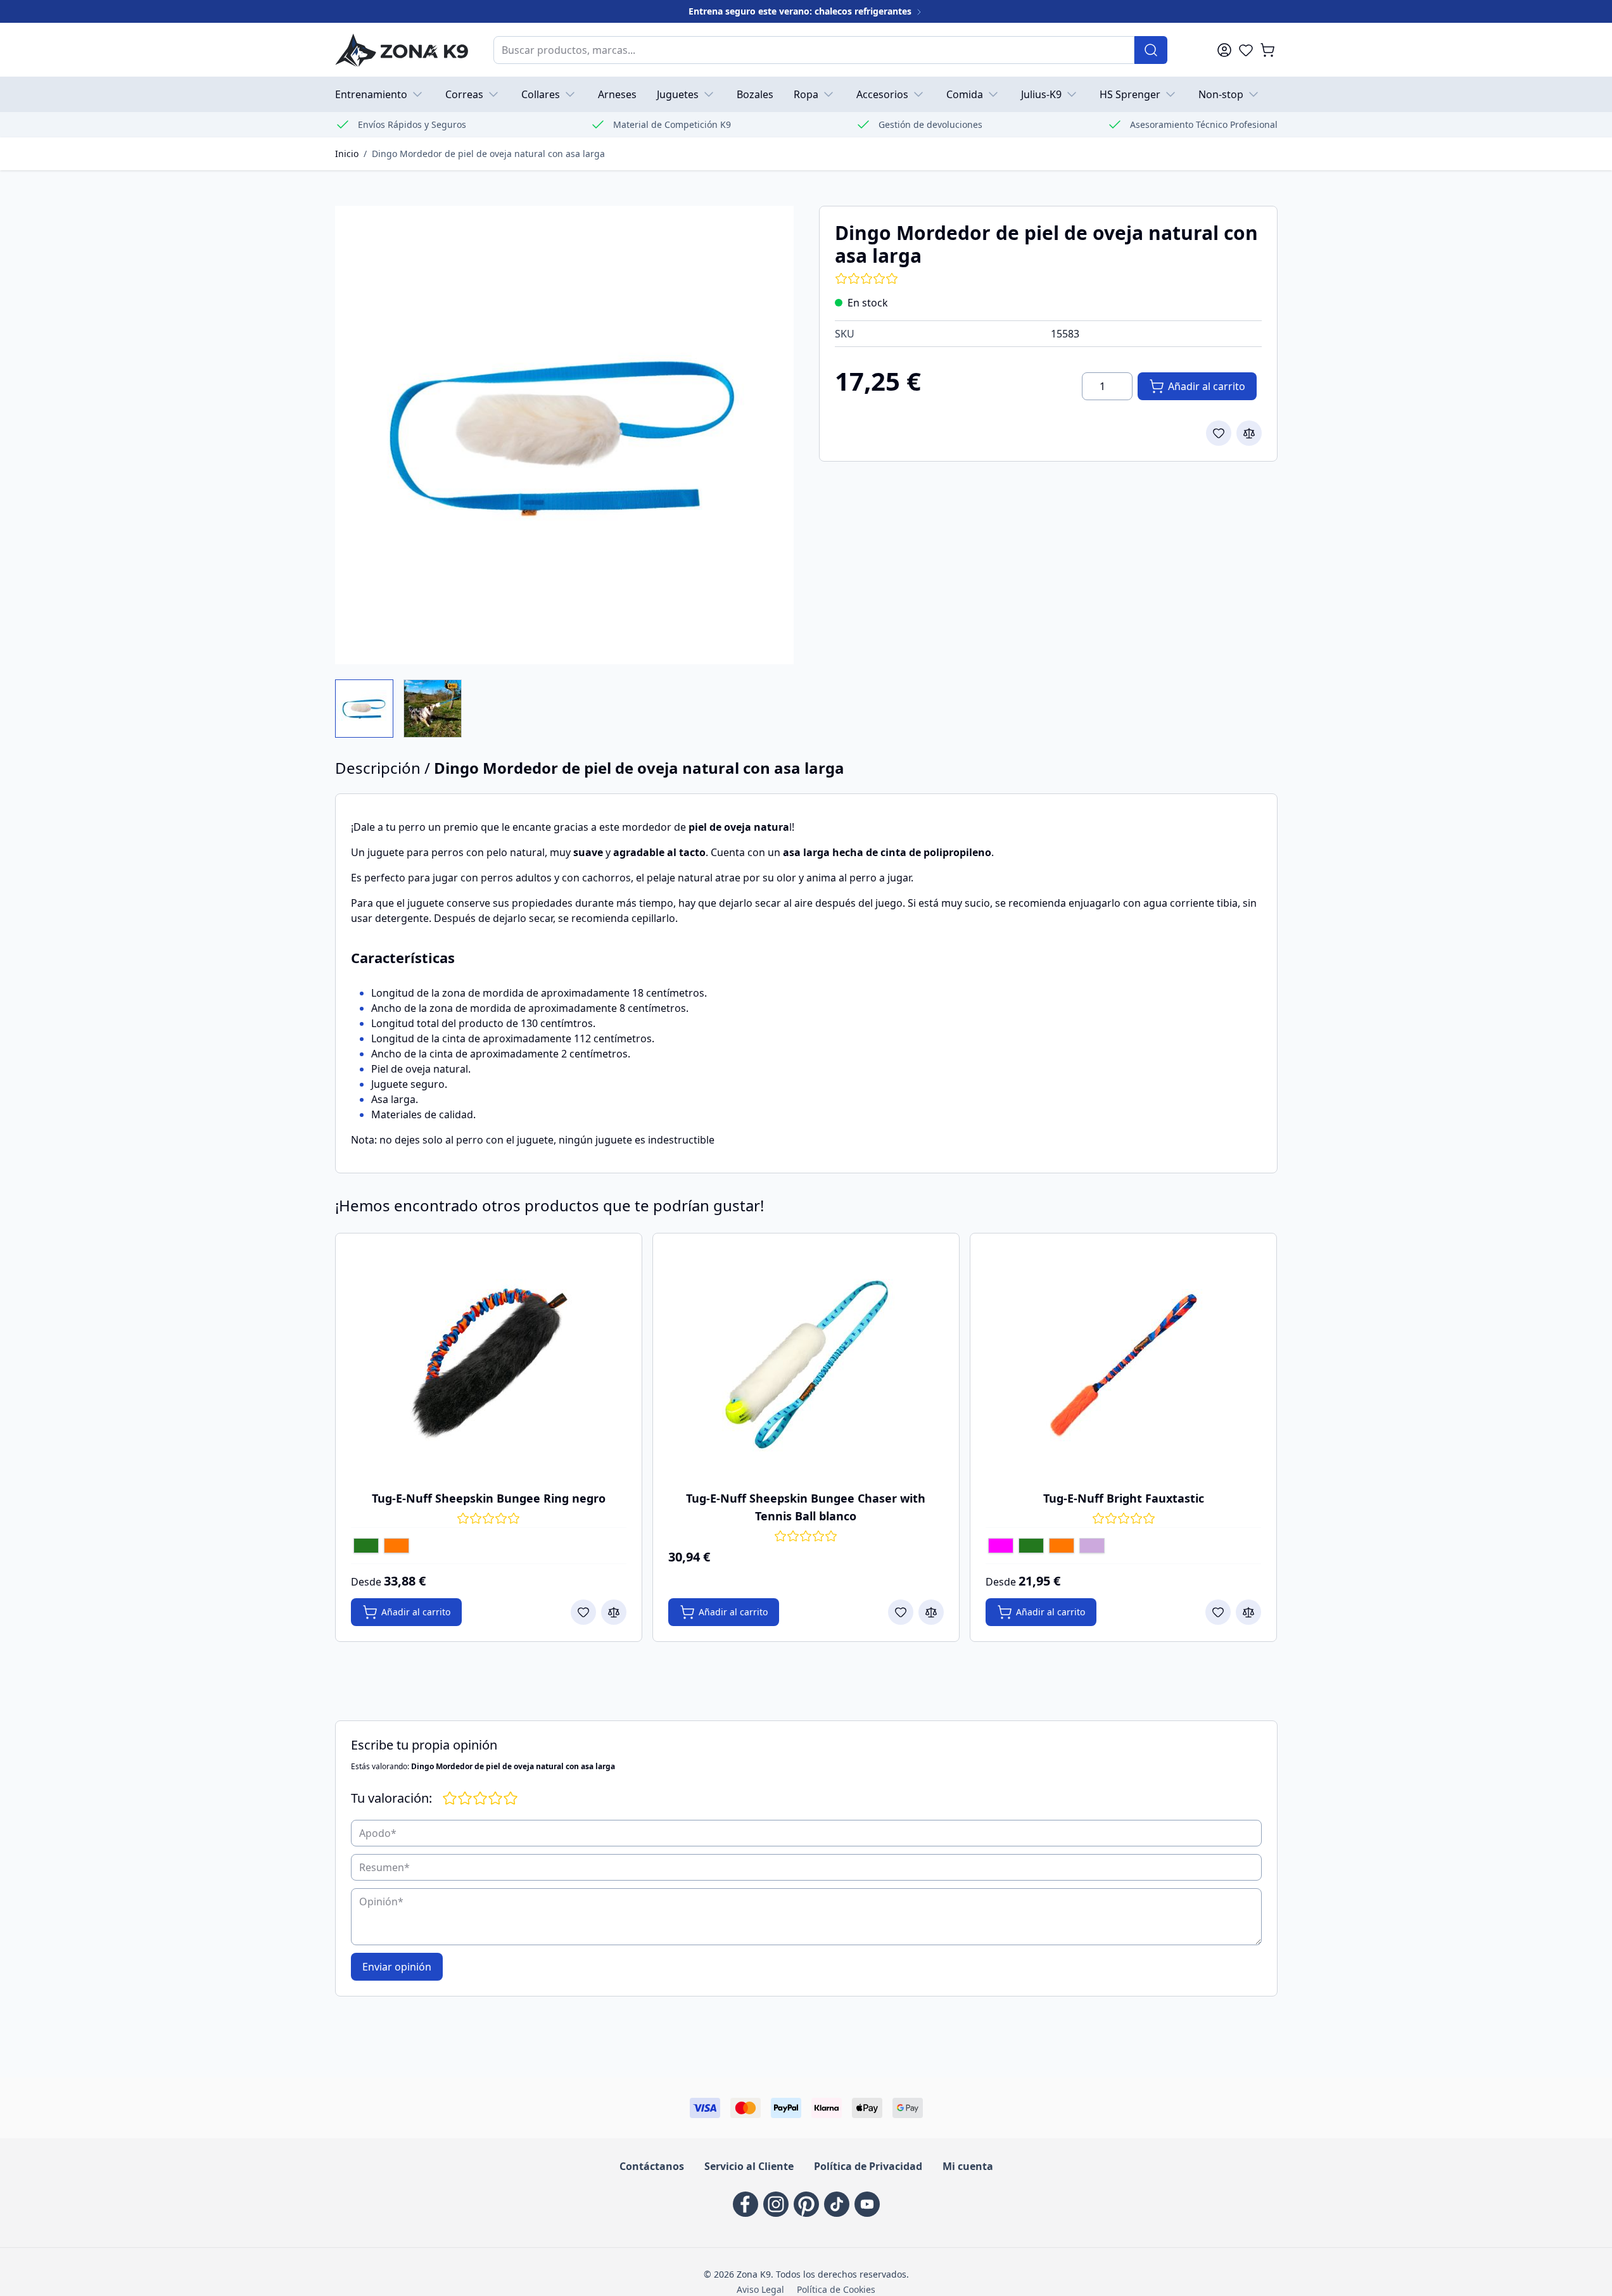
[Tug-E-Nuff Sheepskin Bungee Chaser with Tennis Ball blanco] (806, 1363)
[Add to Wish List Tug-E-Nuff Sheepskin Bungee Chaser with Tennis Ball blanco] (901, 1612)
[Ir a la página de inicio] (402, 50)
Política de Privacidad (868, 2166)
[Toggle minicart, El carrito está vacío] (1267, 50)
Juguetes (678, 94)
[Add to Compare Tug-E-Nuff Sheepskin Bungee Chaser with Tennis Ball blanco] (931, 1612)
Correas (464, 94)
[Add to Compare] (1249, 433)
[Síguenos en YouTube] (867, 2204)
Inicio (347, 154)
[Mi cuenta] (1224, 50)
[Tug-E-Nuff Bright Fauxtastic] (1124, 1363)
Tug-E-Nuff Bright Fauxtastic (1124, 1498)
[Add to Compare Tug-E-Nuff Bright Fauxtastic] (1248, 1612)
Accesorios (882, 94)
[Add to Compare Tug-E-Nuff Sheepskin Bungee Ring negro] (614, 1612)
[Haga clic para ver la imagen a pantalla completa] (564, 435)
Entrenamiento (371, 94)
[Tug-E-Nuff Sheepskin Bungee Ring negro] (488, 1363)
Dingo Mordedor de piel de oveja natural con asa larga (488, 154)
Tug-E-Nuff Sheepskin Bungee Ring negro (489, 1498)
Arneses (617, 94)
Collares (541, 94)
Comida (965, 94)
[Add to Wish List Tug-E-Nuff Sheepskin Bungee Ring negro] (583, 1612)
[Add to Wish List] (1219, 433)
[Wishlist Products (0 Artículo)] (1246, 50)
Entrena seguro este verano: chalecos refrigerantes (801, 11)
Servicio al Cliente (749, 2166)
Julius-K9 (1041, 94)
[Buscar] (1151, 50)
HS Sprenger (1130, 94)
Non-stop (1221, 94)
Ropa (806, 94)
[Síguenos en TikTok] (837, 2204)
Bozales (755, 94)
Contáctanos (652, 2166)
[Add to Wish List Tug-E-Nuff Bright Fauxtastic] (1218, 1612)
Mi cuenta (968, 2166)
